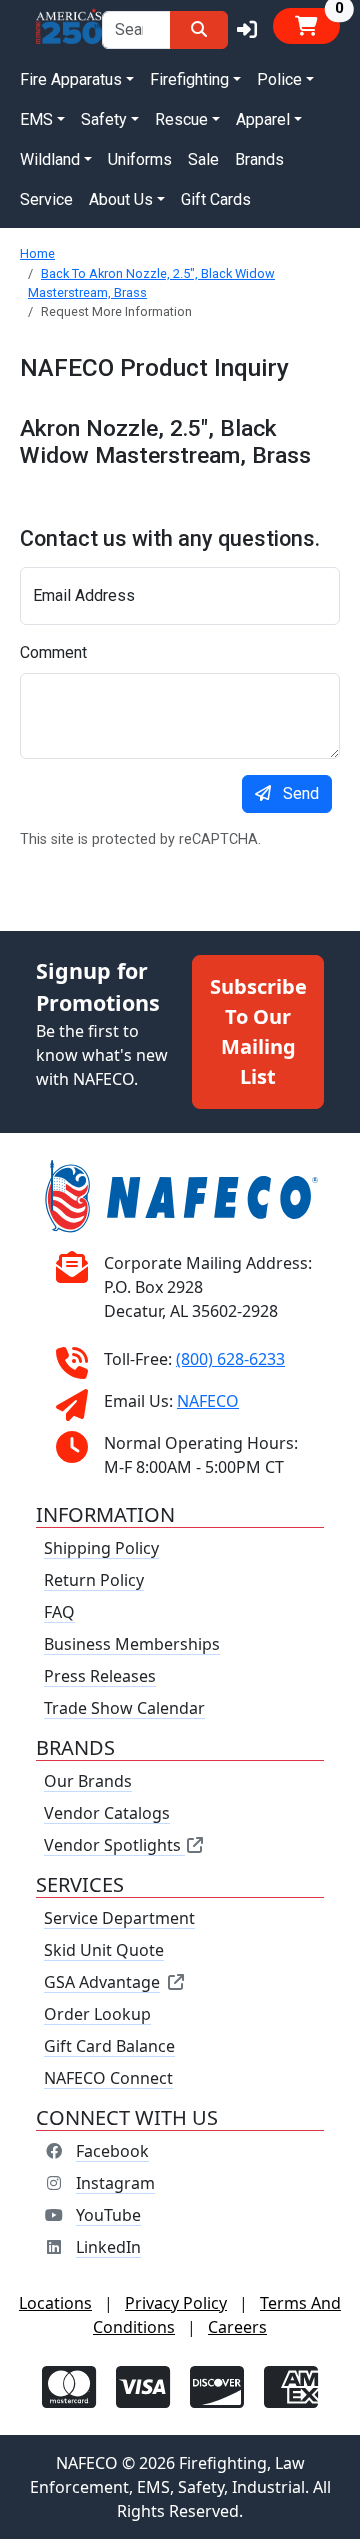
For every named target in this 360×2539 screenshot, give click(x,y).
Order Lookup (97, 2014)
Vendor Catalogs (107, 1813)
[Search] (199, 30)
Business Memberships (132, 1644)
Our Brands (88, 1781)
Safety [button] (104, 119)
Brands (259, 159)
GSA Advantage (102, 1982)
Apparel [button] (263, 119)
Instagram (115, 2183)
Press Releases (100, 1676)
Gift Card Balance (109, 2046)
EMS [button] (36, 119)
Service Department (119, 1918)
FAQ (59, 1612)
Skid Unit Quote (104, 1950)
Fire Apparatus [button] (71, 79)
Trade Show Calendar (124, 1708)
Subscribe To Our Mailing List (258, 1031)
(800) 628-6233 (230, 1359)
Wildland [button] (50, 159)
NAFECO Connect (108, 2078)
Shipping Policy (101, 1548)
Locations (55, 2303)
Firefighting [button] (189, 79)
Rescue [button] (181, 119)
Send (301, 793)
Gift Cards (216, 199)
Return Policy (94, 1580)
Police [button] (279, 79)
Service (46, 199)
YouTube (108, 2215)
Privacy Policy (176, 2303)
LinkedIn (108, 2247)
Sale (203, 159)
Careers (237, 2327)
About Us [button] (121, 199)
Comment (53, 652)
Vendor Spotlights (114, 1845)
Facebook (112, 2151)
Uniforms (140, 159)
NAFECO (208, 1401)
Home (37, 253)
